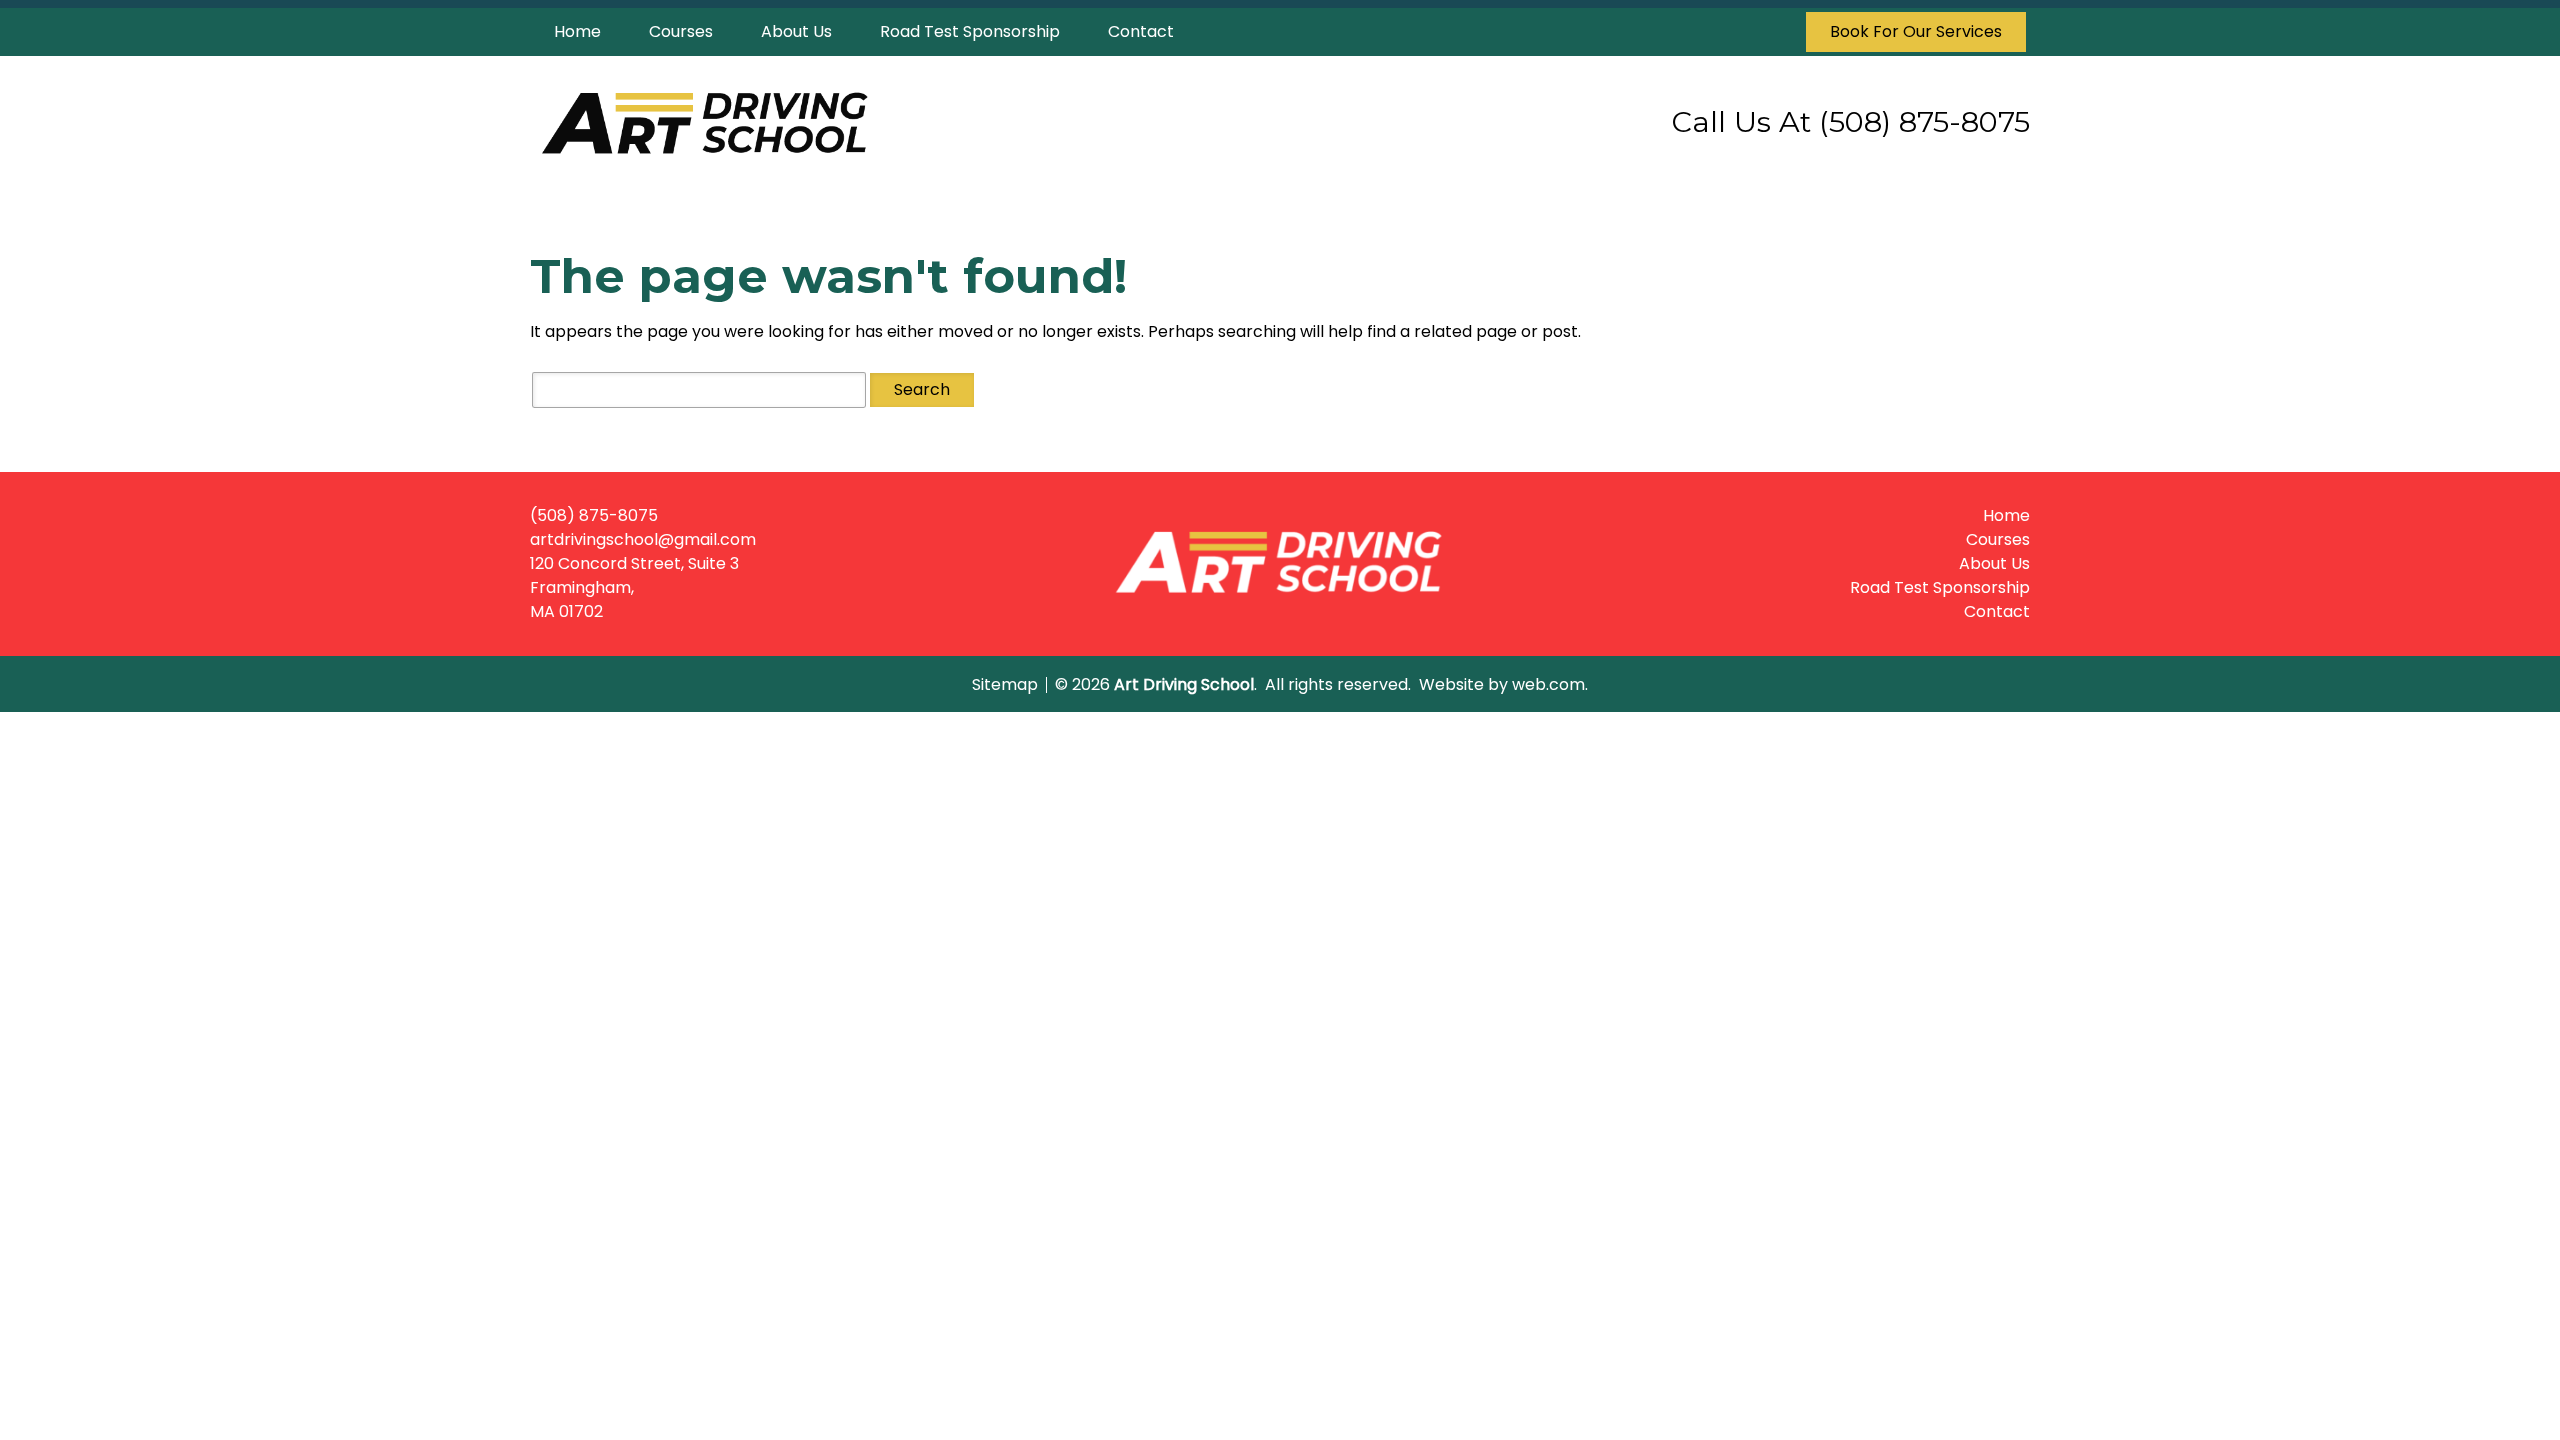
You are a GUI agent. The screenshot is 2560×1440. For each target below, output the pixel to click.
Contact (1141, 31)
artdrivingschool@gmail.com (643, 539)
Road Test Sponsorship (970, 31)
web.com (1548, 684)
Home (577, 31)
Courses (681, 31)
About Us (796, 31)
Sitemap (1005, 685)
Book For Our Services (1916, 31)
